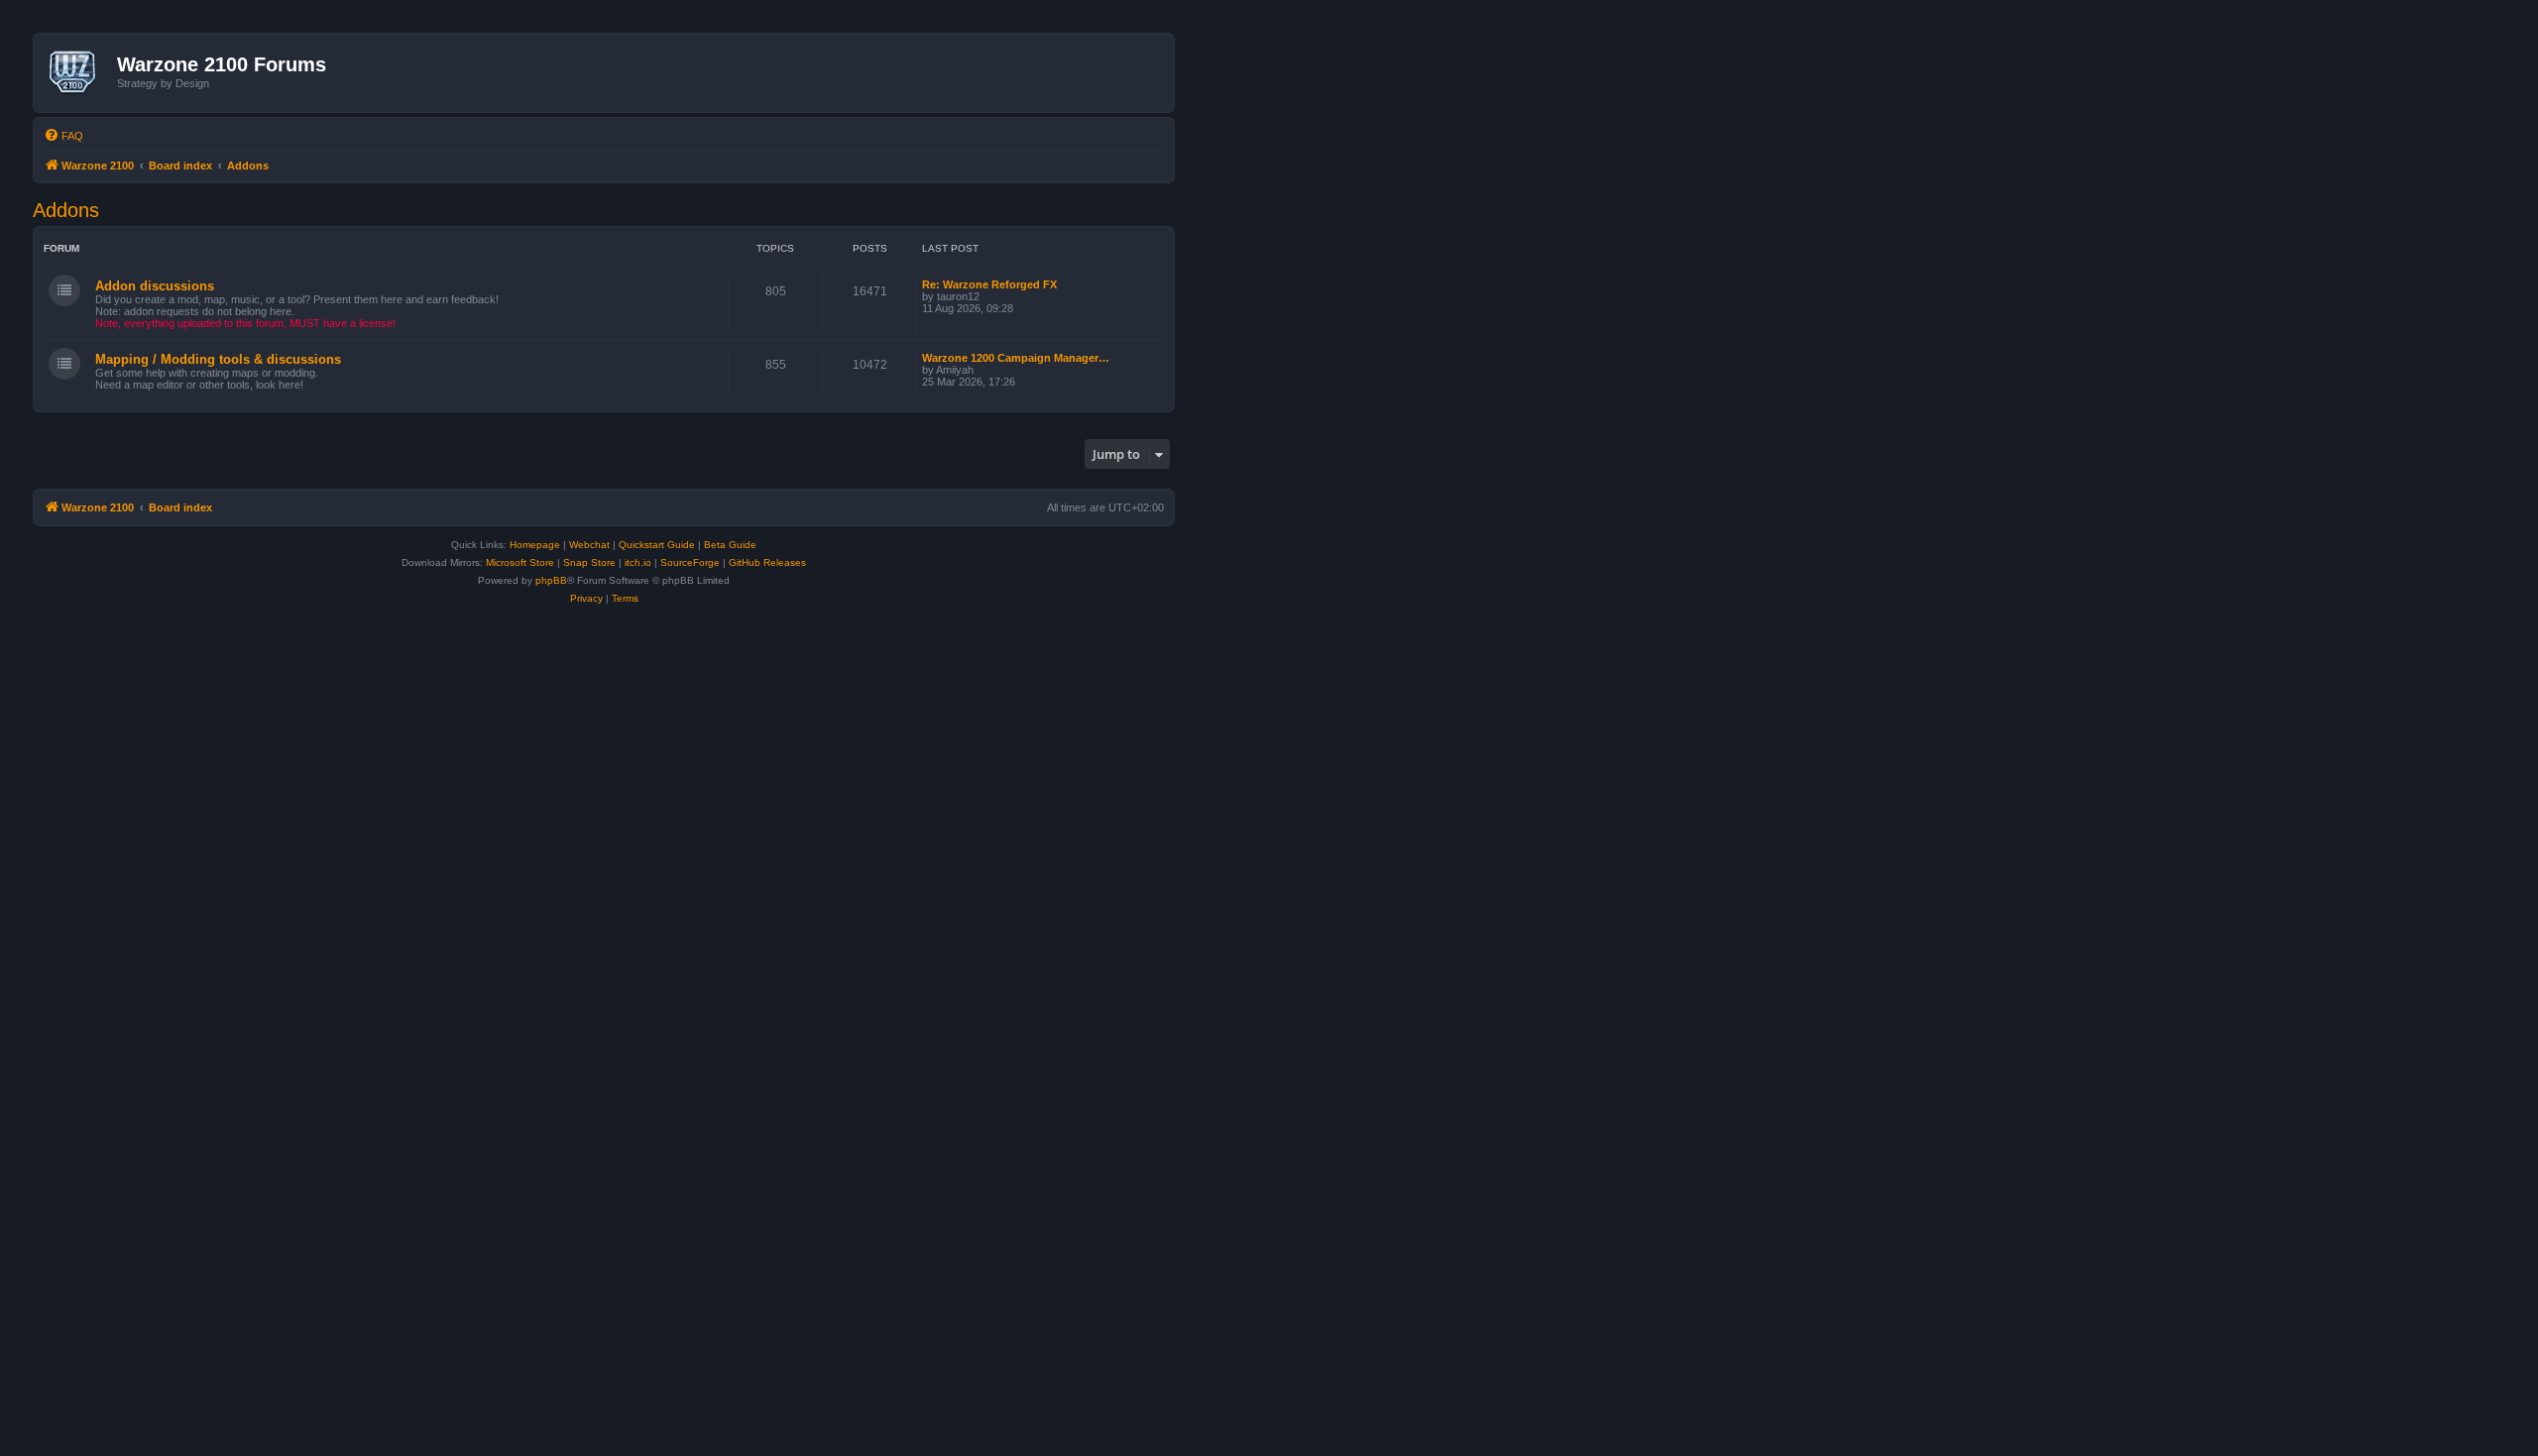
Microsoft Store (520, 562)
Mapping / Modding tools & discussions (218, 359)
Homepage (535, 545)
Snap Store (589, 562)
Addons (66, 210)
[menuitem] (63, 136)
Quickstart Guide (657, 545)
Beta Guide (730, 545)
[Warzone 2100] (78, 72)
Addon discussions (155, 286)
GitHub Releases (767, 562)
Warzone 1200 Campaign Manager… (1016, 358)
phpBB (551, 580)
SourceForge (690, 562)
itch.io (638, 562)
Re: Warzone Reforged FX (989, 284)
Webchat (589, 545)
